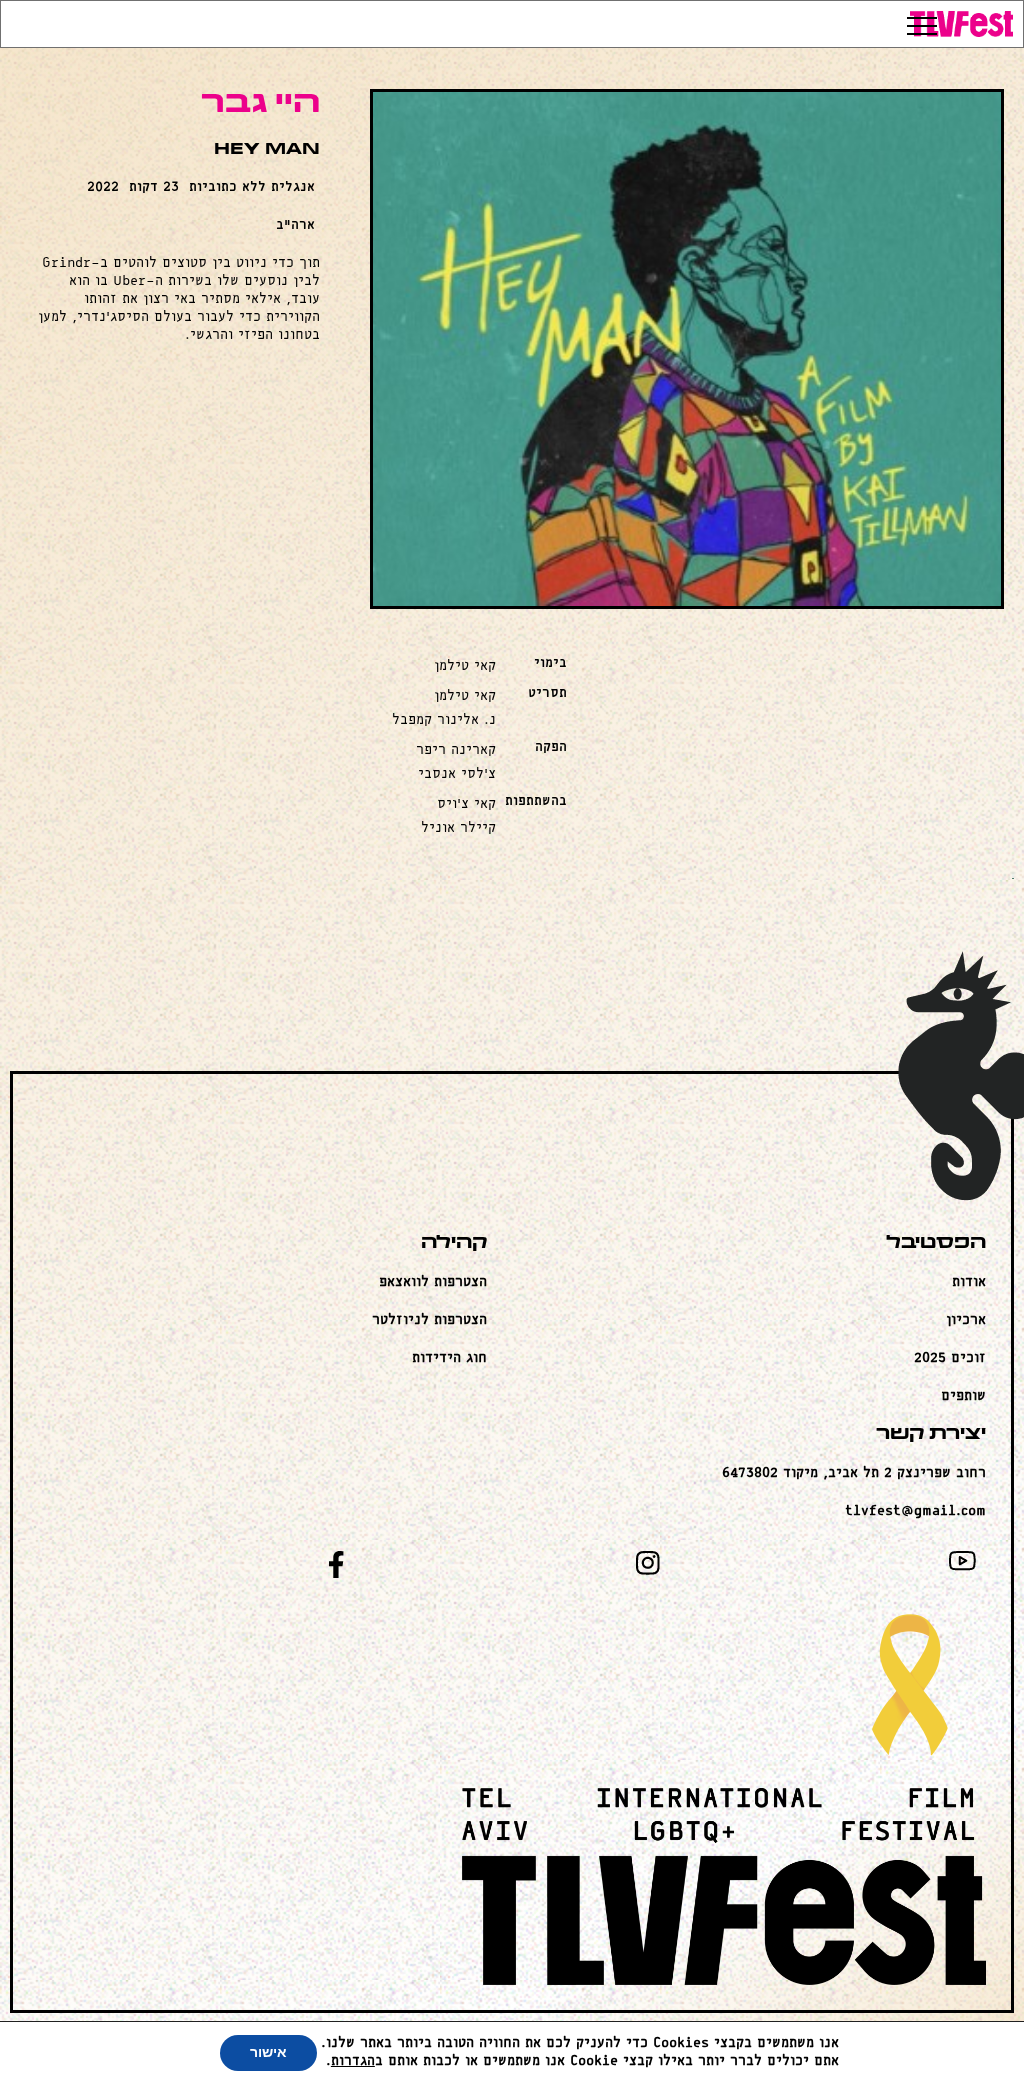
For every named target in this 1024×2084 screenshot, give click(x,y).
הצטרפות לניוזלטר (429, 1320)
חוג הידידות (449, 1358)
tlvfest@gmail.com (915, 1511)
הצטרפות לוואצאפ (433, 1282)
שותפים (963, 1396)
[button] (962, 27)
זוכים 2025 (950, 1358)
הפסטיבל (936, 1243)
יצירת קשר (931, 1434)
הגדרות (353, 2061)
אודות (969, 1282)
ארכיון (966, 1320)
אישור (268, 2052)
